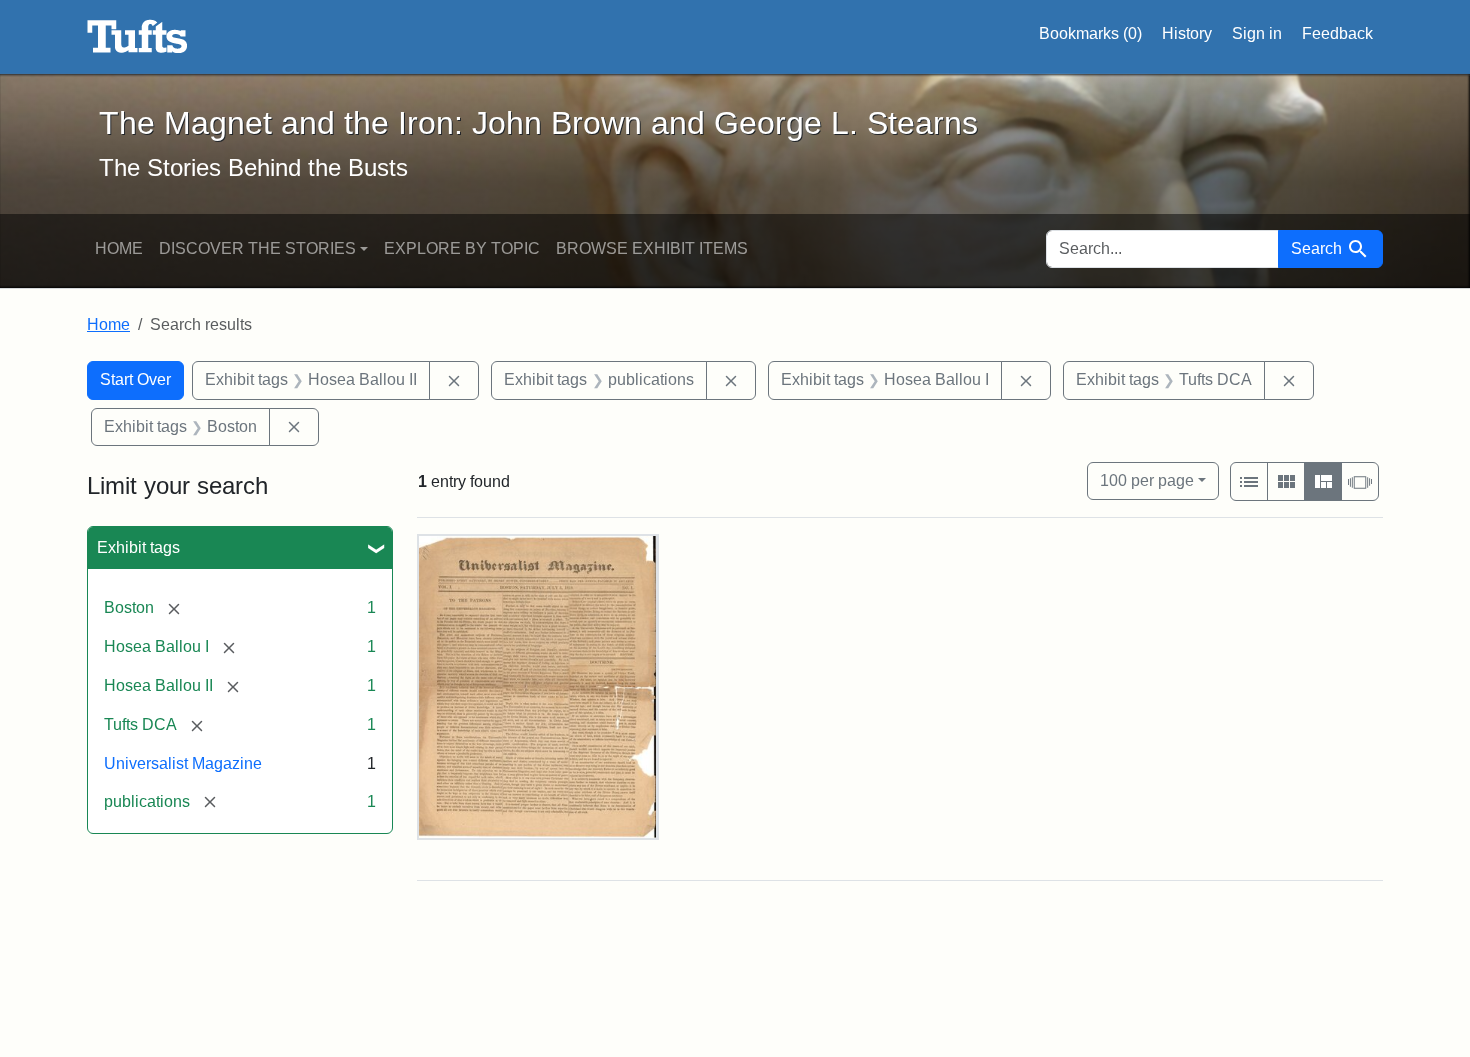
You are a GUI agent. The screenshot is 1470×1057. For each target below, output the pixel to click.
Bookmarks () (1090, 33)
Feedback (1337, 33)
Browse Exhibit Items (652, 248)
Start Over (135, 379)
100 (1147, 480)
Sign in (1257, 33)
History (1187, 33)
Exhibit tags (138, 547)
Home (119, 248)
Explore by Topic (462, 248)
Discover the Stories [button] (257, 248)
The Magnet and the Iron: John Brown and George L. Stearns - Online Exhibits (137, 37)
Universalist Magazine (183, 763)
